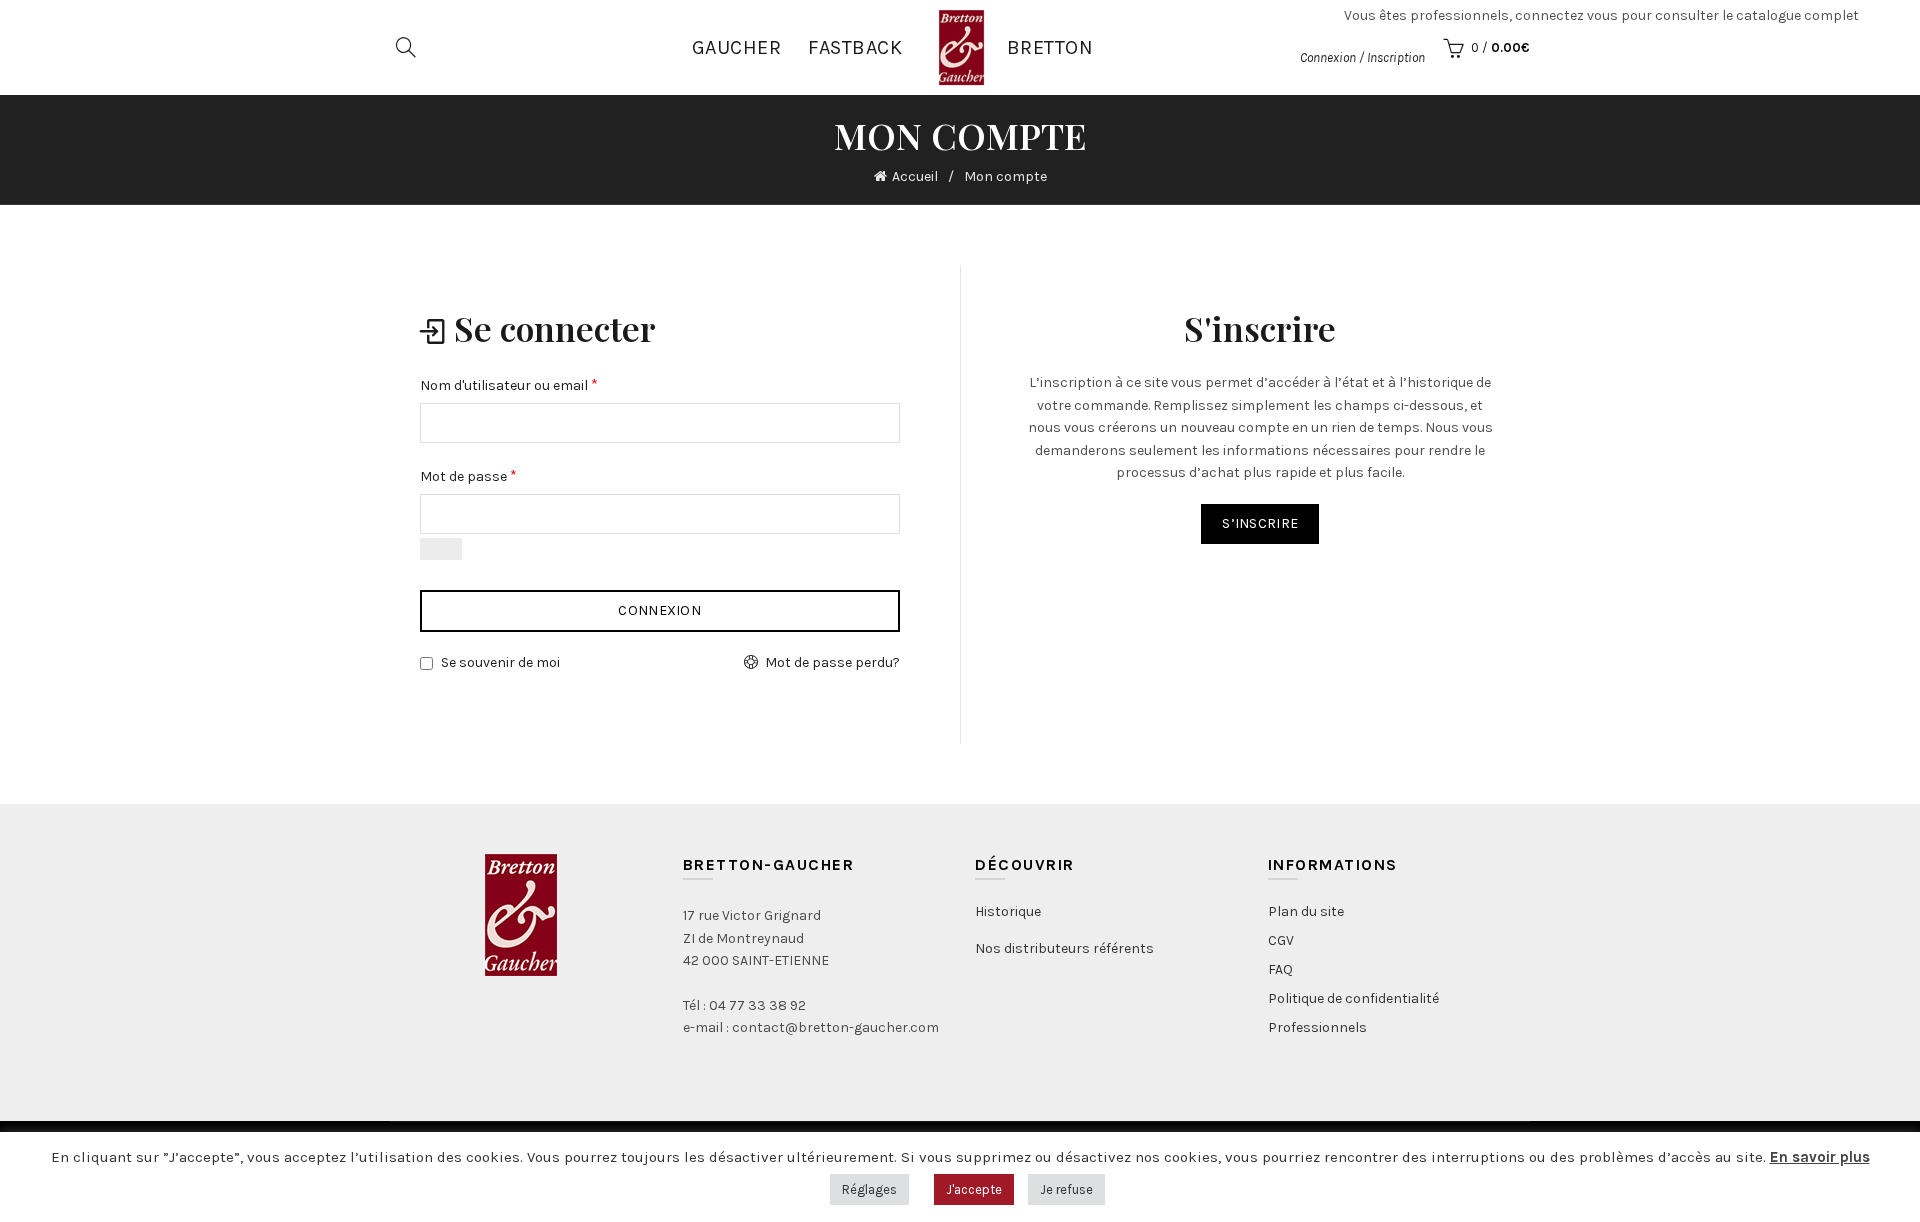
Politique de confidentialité (1353, 998)
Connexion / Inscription (1362, 57)
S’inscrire (1260, 523)
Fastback (855, 47)
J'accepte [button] (974, 1189)
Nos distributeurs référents (1064, 948)
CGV (1281, 940)
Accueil (915, 176)
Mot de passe (468, 475)
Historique (1008, 911)
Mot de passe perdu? (832, 662)
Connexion (659, 610)
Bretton (1050, 47)
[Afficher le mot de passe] (441, 549)
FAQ (1280, 969)
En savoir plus (1820, 1157)
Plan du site (1306, 911)
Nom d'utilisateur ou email (509, 384)
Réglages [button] (869, 1189)
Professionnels (1317, 1027)
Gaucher (737, 47)
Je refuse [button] (1066, 1189)
